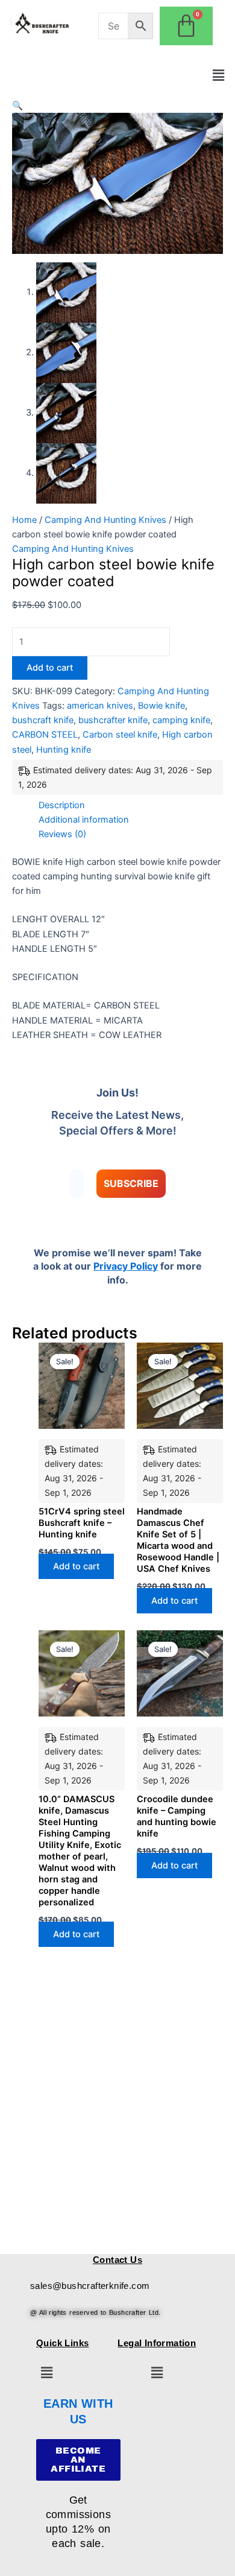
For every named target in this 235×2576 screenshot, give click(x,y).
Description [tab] (62, 805)
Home (24, 520)
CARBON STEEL (45, 735)
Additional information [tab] (84, 820)
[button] (219, 75)
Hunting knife (64, 750)
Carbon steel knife (120, 735)
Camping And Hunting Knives (105, 520)
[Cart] (186, 26)
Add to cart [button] (76, 1566)
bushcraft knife (43, 720)
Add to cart (50, 668)
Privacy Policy (126, 1266)
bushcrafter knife (113, 720)
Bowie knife (161, 706)
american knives (100, 706)
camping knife (181, 720)
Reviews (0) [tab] (62, 834)
